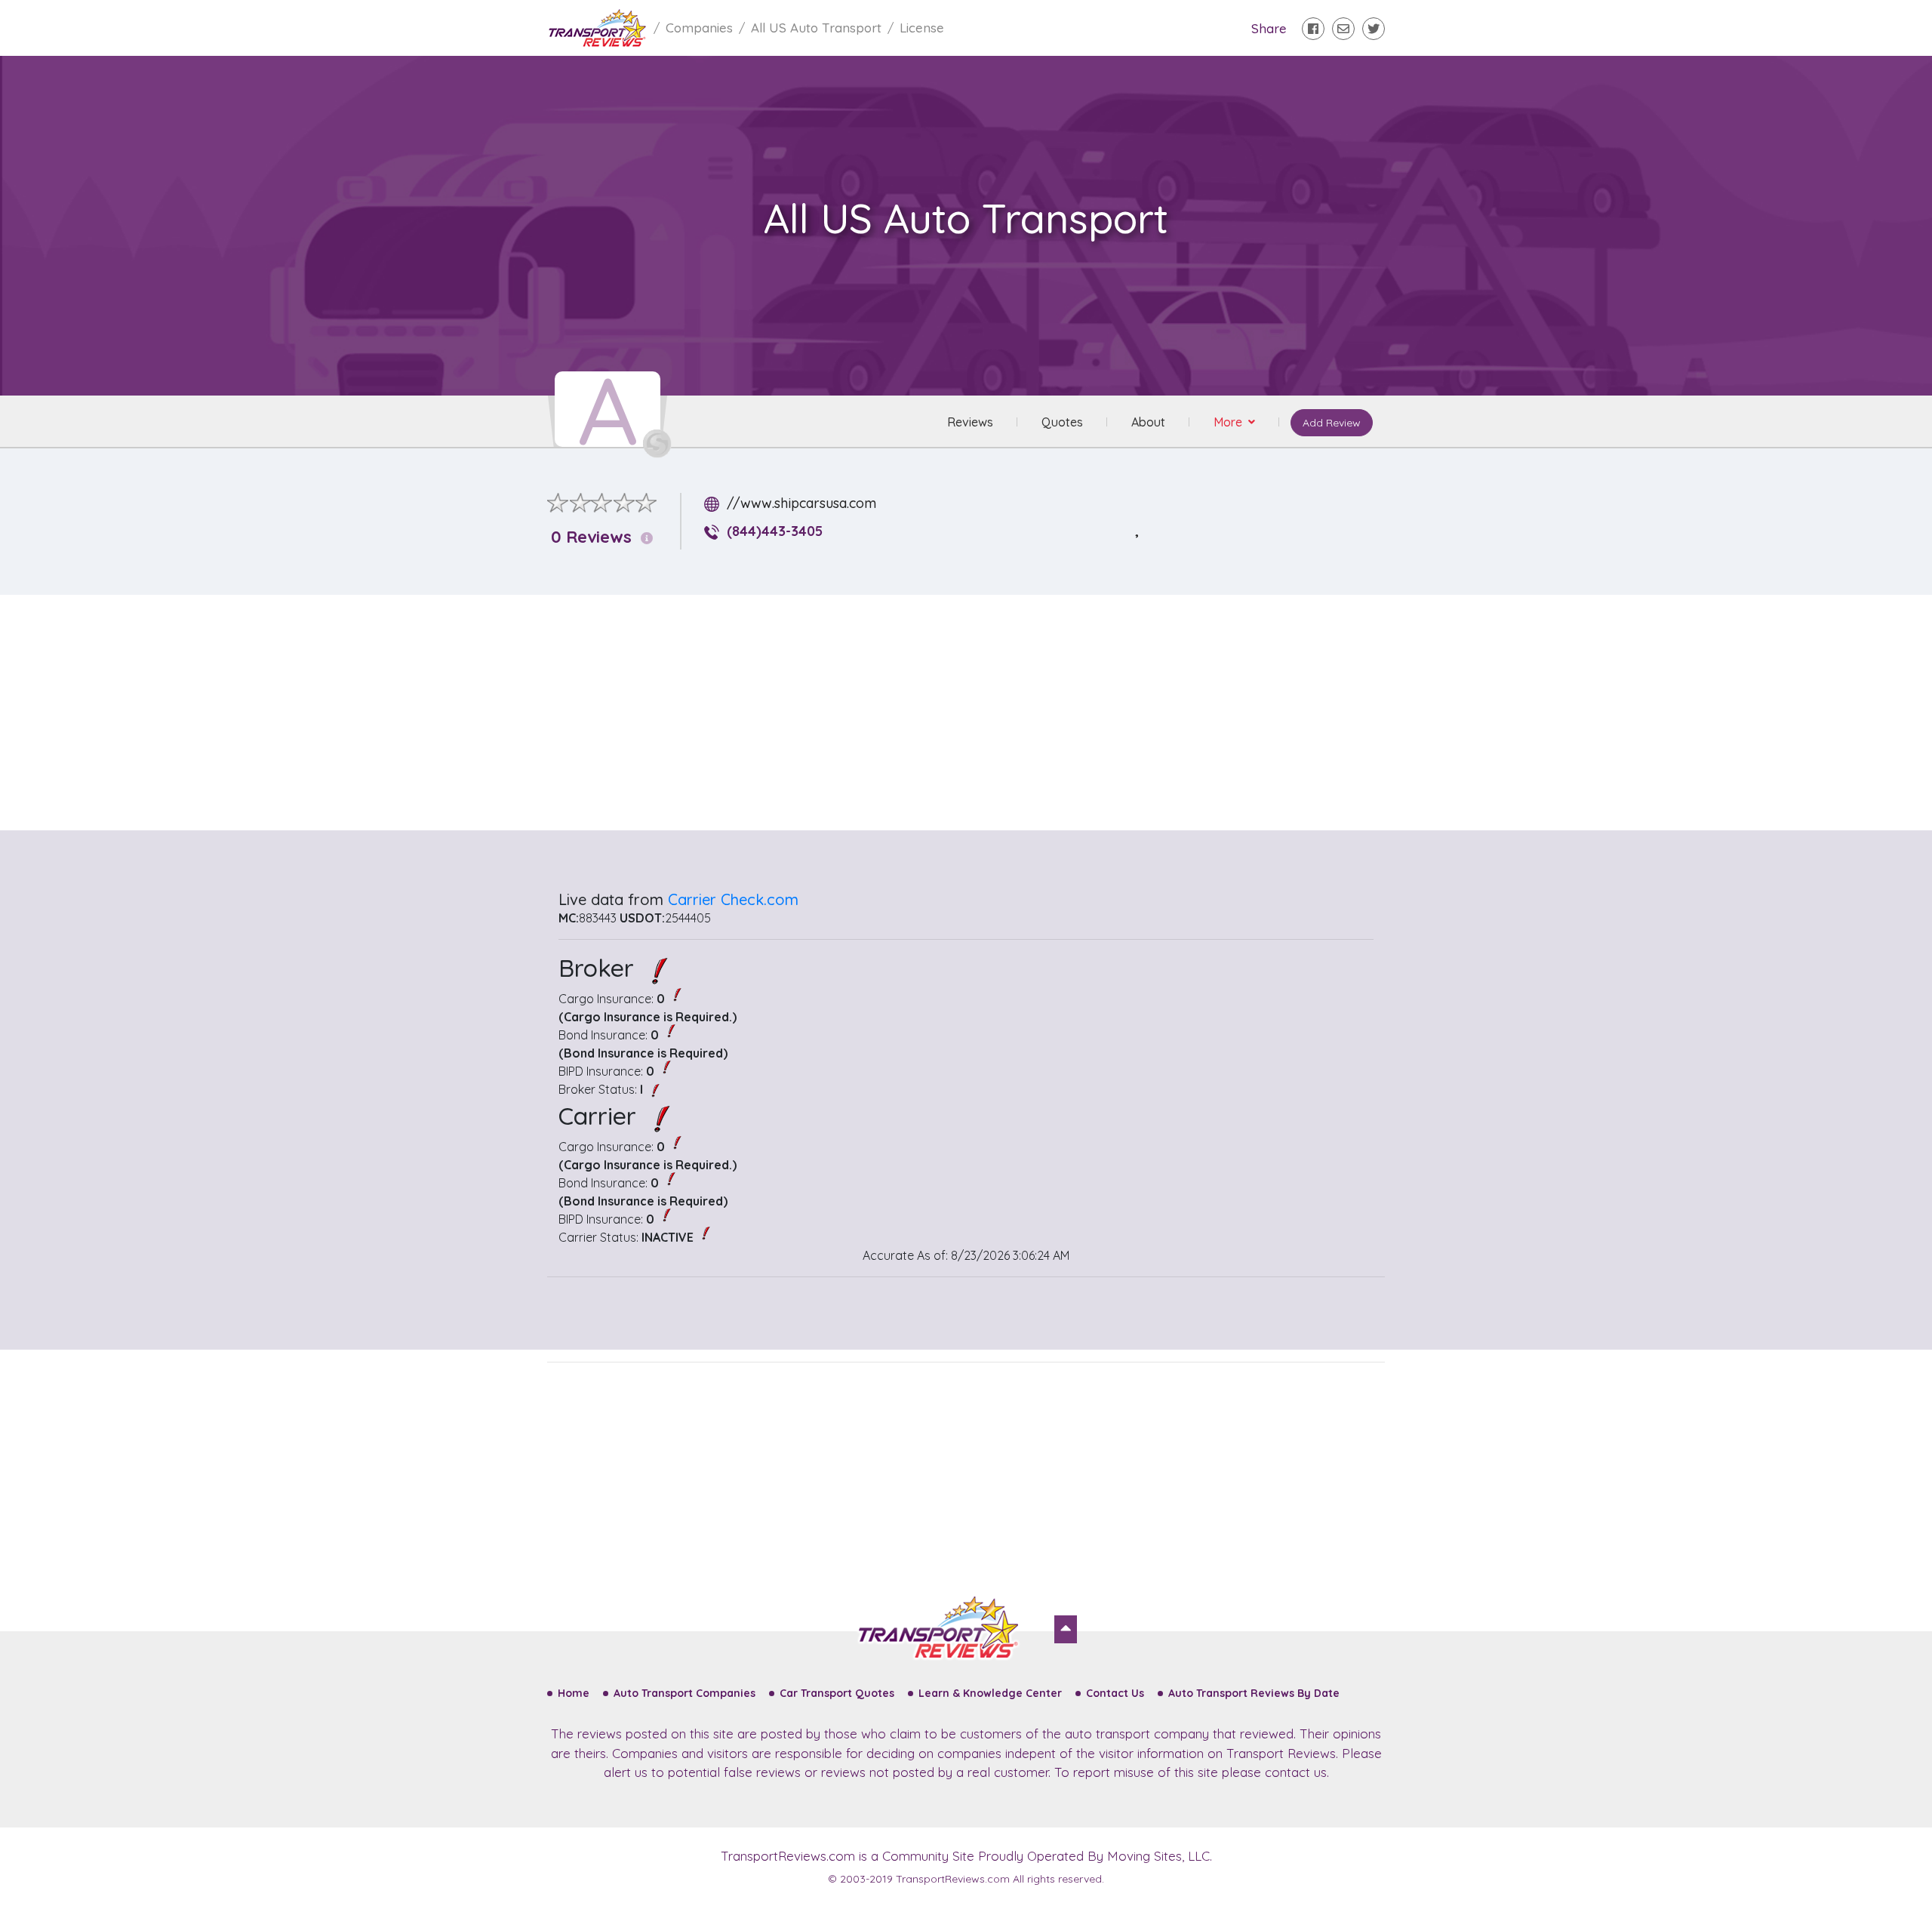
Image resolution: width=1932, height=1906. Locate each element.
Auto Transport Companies (685, 1693)
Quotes (1062, 422)
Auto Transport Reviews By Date (1254, 1693)
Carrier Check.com (733, 899)
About (1148, 422)
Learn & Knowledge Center (990, 1693)
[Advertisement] (978, 713)
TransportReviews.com (788, 1856)
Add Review (1332, 423)
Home (574, 1693)
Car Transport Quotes (837, 1693)
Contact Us (1115, 1693)
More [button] (1229, 422)
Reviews (970, 422)
